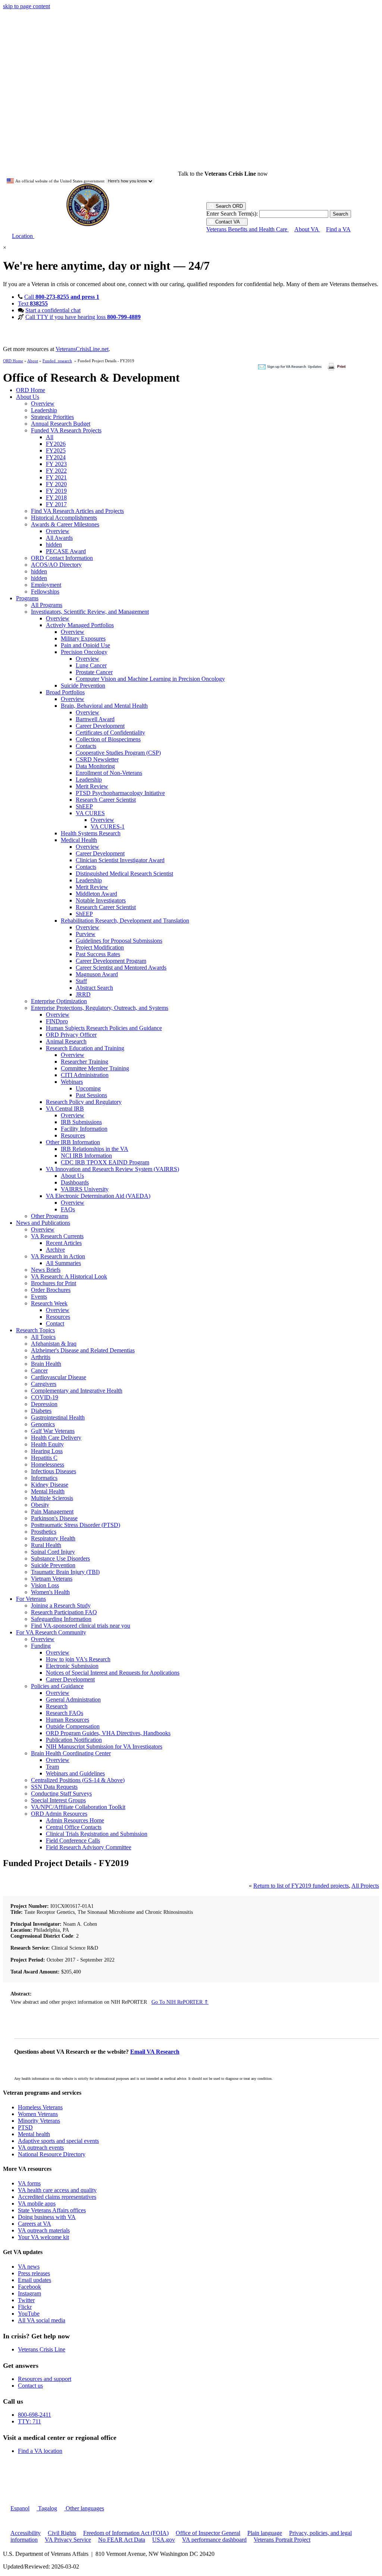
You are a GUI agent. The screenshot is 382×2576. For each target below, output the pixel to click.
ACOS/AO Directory (56, 565)
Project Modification (100, 947)
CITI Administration (85, 1075)
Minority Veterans (39, 2121)
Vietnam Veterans (52, 1579)
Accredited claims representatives (57, 2197)
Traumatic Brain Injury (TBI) (65, 1572)
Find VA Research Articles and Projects (77, 511)
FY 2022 (56, 471)
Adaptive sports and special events (58, 2141)
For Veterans (31, 1599)
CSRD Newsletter (97, 759)
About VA (307, 229)
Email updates (35, 2280)
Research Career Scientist (106, 800)
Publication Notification (74, 1740)
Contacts (86, 746)
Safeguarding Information (61, 1619)
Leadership (44, 410)
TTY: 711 (29, 2421)
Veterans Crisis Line (42, 2349)
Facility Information (84, 1129)
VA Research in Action (58, 1256)
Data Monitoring (95, 766)
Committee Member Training (95, 1068)
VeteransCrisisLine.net (82, 349)
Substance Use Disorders (60, 1558)
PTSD (25, 2127)
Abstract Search (94, 988)
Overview (43, 403)
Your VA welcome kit (43, 2237)
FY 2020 (56, 484)
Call (62, 297)
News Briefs (46, 1270)
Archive (55, 1250)
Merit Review (92, 786)
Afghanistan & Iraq (54, 1344)
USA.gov (164, 2540)
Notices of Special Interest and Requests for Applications (113, 1673)
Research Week (49, 1303)
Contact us (30, 2386)
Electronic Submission (72, 1666)
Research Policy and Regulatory (84, 1102)
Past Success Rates (98, 954)
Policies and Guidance (57, 1686)
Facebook (29, 2287)
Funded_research (57, 361)
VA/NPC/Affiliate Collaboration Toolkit (78, 1807)
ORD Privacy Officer (71, 1035)
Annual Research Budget (61, 424)
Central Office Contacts (74, 1827)
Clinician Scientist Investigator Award (120, 860)
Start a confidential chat (53, 310)
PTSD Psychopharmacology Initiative (120, 793)
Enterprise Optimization (59, 1001)
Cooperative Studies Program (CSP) (118, 753)
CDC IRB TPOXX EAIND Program (105, 1162)
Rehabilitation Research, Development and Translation (125, 921)
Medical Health (79, 840)
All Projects (365, 1886)
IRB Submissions (81, 1122)
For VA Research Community (51, 1632)
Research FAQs (65, 1713)
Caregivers (44, 1384)
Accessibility (26, 2533)
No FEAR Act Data (122, 2540)
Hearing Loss (47, 1451)
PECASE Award (66, 551)
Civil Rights (62, 2533)
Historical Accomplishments (64, 518)
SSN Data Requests (54, 1787)
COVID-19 (45, 1397)
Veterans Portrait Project (282, 2540)
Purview (86, 934)
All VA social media (42, 2320)
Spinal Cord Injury (53, 1552)
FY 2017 (56, 504)
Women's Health (50, 1592)
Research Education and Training (85, 1048)
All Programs (47, 605)
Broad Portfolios (65, 692)
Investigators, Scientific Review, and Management (90, 612)
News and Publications (43, 1223)
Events (39, 1297)
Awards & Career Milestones (65, 524)
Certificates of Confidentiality (110, 733)
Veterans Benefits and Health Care (248, 229)
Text (33, 303)
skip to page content (26, 6)
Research (57, 1706)
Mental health (34, 2134)
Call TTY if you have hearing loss (83, 317)
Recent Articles (64, 1243)
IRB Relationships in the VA (95, 1149)
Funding (41, 1646)
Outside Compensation (73, 1726)
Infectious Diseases (54, 1471)
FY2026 (56, 444)
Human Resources (68, 1720)
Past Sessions (91, 1095)
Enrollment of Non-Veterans (109, 773)
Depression (44, 1404)
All (50, 437)
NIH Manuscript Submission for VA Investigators (104, 1746)
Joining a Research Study (61, 1605)
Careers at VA (35, 2224)
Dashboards (75, 1182)
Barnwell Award (95, 719)
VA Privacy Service (68, 2540)
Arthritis (41, 1357)
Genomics (43, 1424)
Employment (46, 585)
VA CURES (90, 813)
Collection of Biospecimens (108, 739)
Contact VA (227, 222)
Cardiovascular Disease (59, 1377)
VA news (29, 2267)
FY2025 (56, 450)
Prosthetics (44, 1532)
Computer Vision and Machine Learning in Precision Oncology (150, 679)
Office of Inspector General (208, 2533)
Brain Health (46, 1364)
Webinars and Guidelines (75, 1773)
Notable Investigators (101, 900)
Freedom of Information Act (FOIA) (126, 2533)
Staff (81, 981)
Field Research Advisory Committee (89, 1847)
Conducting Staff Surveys (61, 1794)
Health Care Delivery (56, 1438)
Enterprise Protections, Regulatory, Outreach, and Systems (100, 1008)
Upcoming (88, 1088)
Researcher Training (84, 1062)
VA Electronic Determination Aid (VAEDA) (98, 1196)
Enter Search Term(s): (232, 214)
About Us (28, 397)
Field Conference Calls (73, 1841)
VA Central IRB (65, 1109)
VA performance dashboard (214, 2540)
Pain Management (52, 1511)
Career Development (100, 726)
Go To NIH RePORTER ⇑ (180, 2002)
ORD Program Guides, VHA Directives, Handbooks (108, 1733)
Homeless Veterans (40, 2107)
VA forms (29, 2183)
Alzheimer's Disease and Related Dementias (83, 1350)
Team (52, 1767)
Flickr (25, 2307)
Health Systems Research (91, 833)
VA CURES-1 (108, 827)
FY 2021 (56, 477)
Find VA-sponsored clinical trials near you (81, 1626)
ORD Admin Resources (59, 1814)
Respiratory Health (53, 1538)
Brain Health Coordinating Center (71, 1753)
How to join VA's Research (78, 1659)
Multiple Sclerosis (52, 1498)
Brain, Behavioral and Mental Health (104, 706)
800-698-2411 (35, 2415)
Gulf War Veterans (53, 1431)
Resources (73, 1135)
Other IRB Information (73, 1142)
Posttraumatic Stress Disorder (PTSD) (76, 1525)
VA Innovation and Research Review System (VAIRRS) (112, 1169)
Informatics (44, 1478)
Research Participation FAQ (64, 1612)
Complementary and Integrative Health (77, 1391)
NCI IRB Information (86, 1156)
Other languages (84, 2508)
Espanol (20, 2508)
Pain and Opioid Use (85, 645)
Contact (55, 1323)
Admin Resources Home (75, 1820)
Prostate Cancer (94, 672)
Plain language (265, 2533)
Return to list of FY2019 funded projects (301, 1886)
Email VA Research (155, 2052)
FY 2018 (56, 497)
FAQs (68, 1209)
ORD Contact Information (62, 558)
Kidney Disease (50, 1485)
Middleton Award (96, 894)
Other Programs (50, 1216)
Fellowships (45, 591)
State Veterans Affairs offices (52, 2210)
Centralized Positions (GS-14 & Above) (78, 1780)
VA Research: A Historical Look (69, 1276)
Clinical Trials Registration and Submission (97, 1834)
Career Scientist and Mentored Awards (121, 968)
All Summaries (63, 1263)
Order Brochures (51, 1290)
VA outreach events (41, 2148)
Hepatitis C (44, 1458)
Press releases (34, 2273)
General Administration (73, 1699)
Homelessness (48, 1464)
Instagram (29, 2293)
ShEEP (84, 806)
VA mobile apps (37, 2203)
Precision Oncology (84, 652)
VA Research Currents (57, 1236)
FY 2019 (56, 491)
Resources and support (45, 2379)
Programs (27, 598)
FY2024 (56, 457)
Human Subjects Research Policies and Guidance (104, 1028)
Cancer (39, 1370)
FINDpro (57, 1021)
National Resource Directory (52, 2154)
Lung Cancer (91, 665)
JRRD (83, 994)
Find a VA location (40, 2451)
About (33, 361)
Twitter (26, 2300)
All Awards (59, 538)
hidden (54, 544)
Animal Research (66, 1041)
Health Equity (47, 1444)
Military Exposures (83, 638)
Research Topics (35, 1330)
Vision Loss (45, 1585)
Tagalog (47, 2508)
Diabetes (41, 1411)
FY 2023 (56, 464)
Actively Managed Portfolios (80, 625)
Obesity (40, 1505)
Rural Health (46, 1545)
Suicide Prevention (83, 686)
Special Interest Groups (58, 1800)
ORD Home (13, 361)
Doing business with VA (47, 2217)
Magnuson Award (97, 974)
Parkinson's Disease (54, 1518)
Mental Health (48, 1491)
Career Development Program (111, 961)
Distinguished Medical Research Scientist (124, 874)
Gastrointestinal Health (58, 1417)
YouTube (29, 2314)
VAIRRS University (85, 1189)
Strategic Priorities (52, 417)
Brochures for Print (54, 1283)
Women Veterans (38, 2114)
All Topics (43, 1337)
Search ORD (228, 206)
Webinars (72, 1082)
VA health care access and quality (57, 2190)
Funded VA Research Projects (66, 430)
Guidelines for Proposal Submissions (119, 941)
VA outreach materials (44, 2230)
